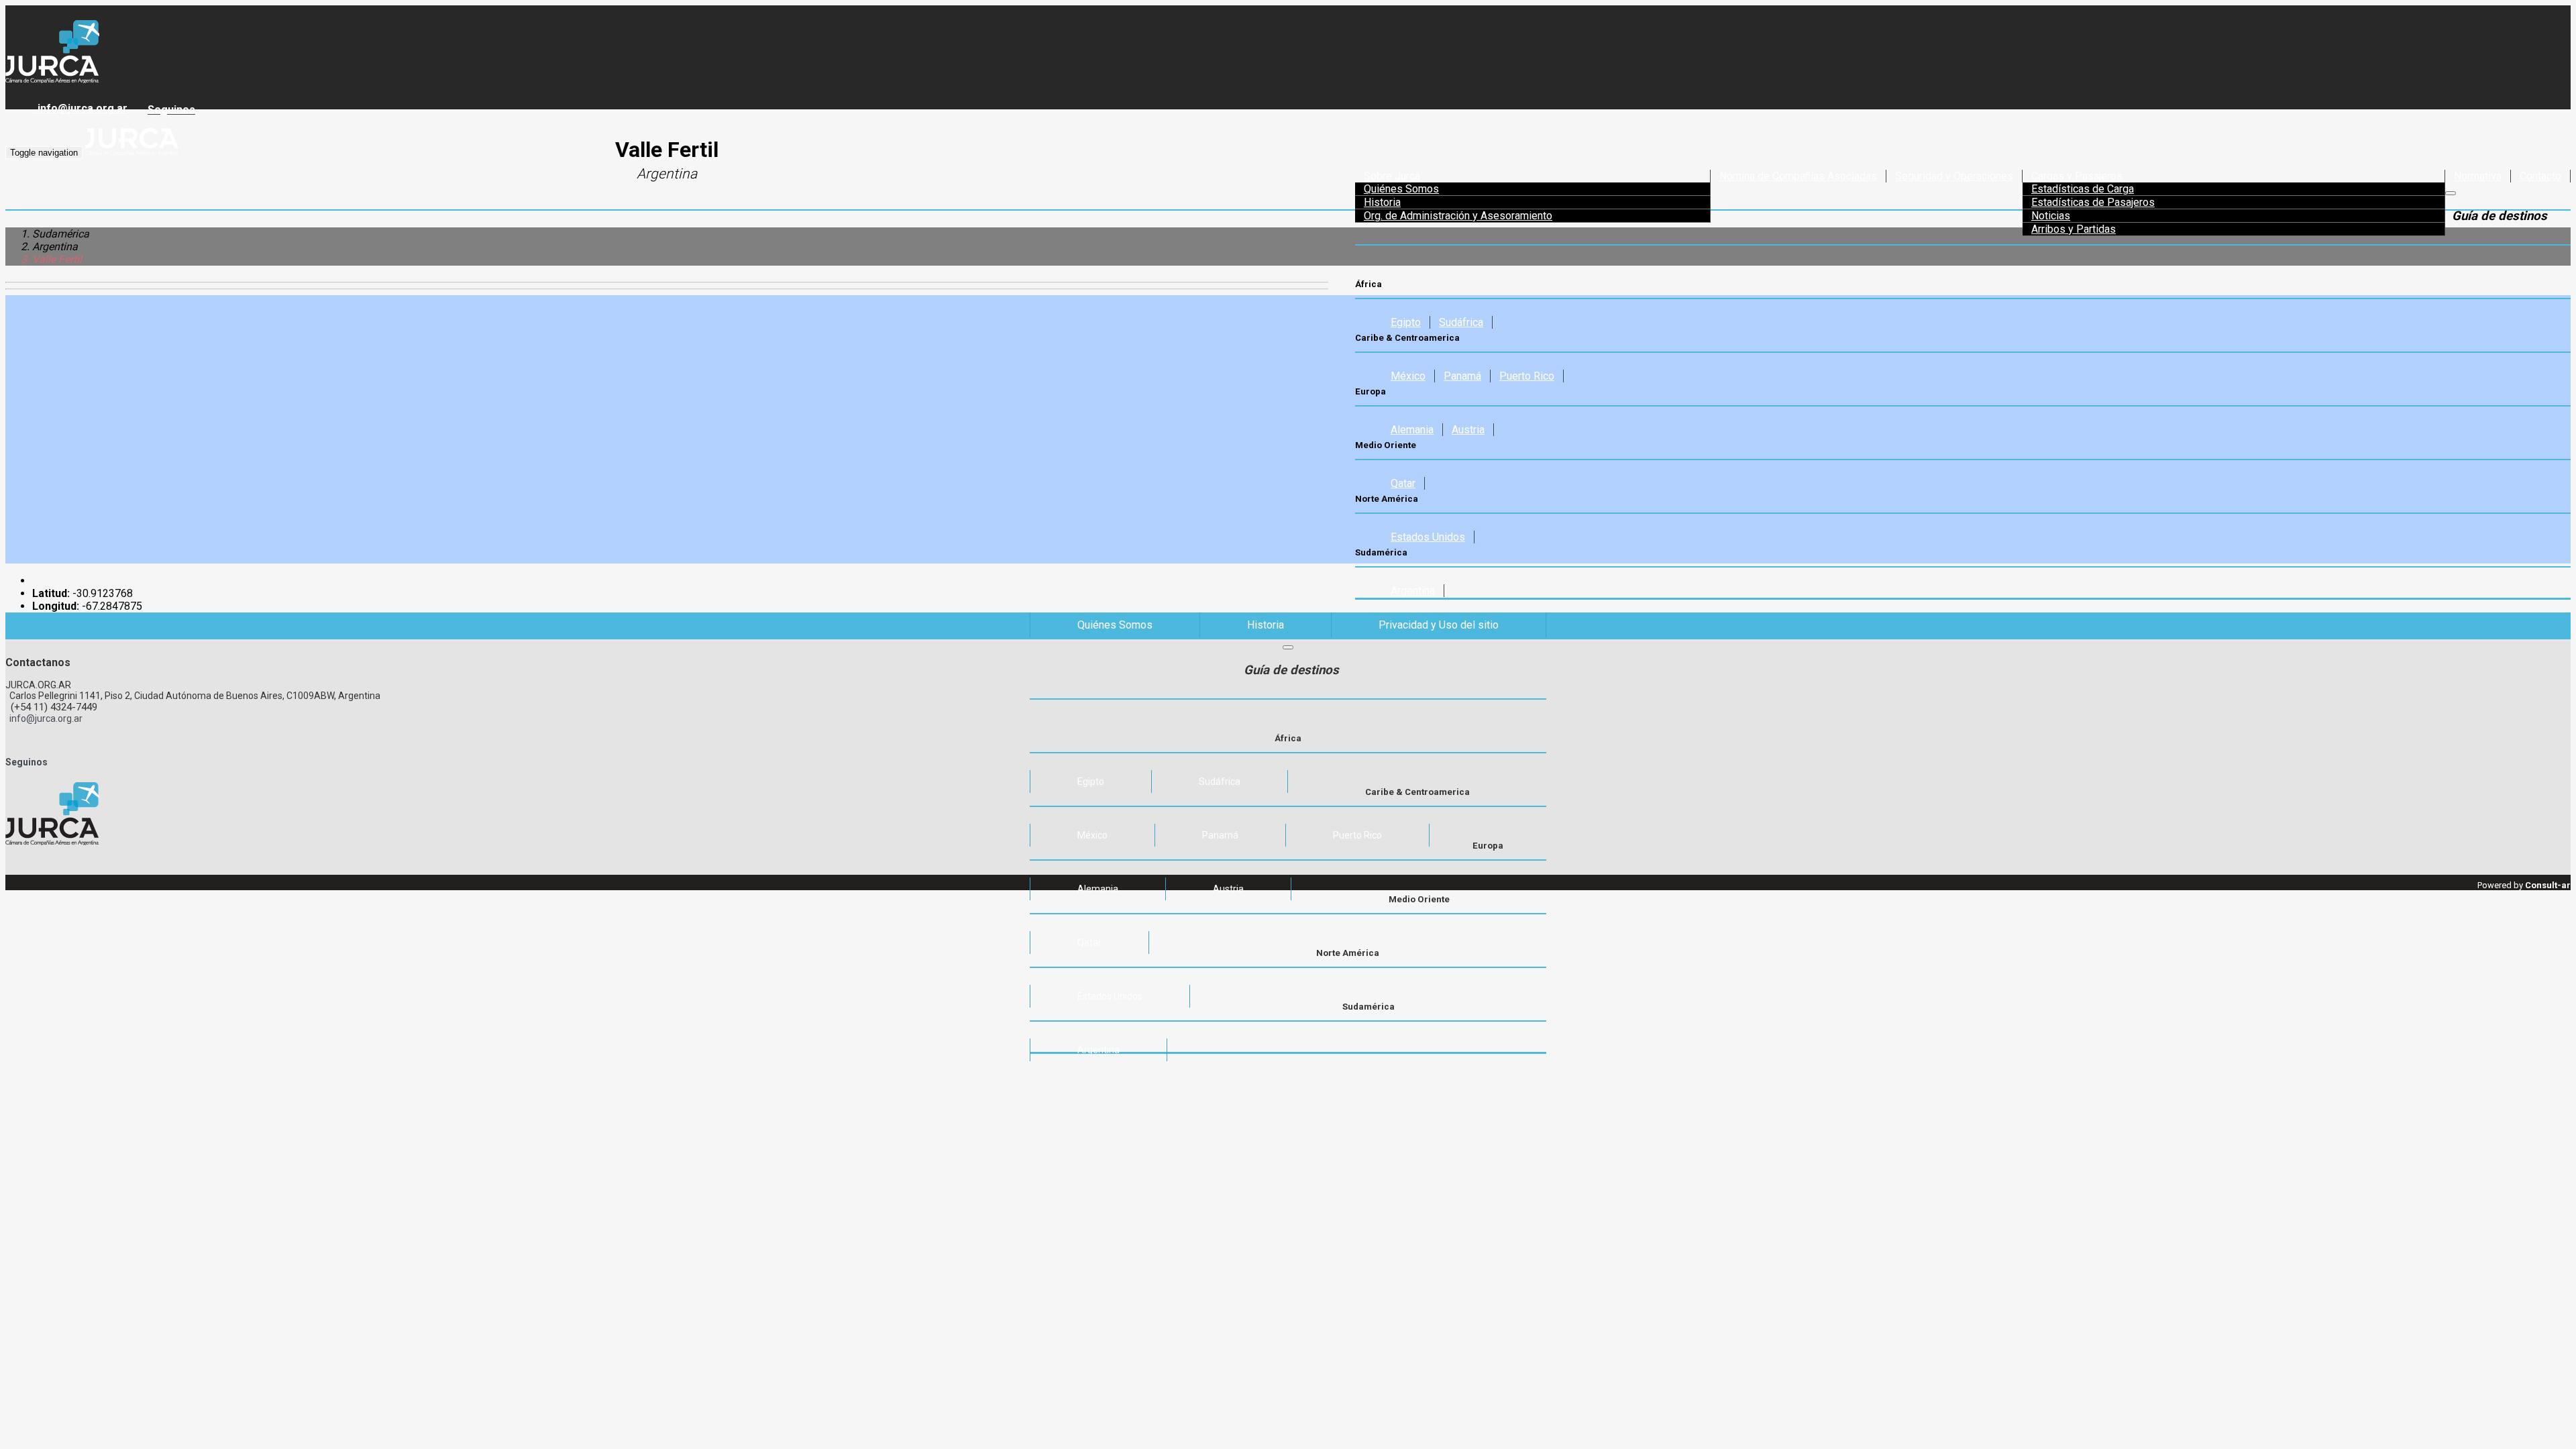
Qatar (1403, 483)
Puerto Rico (1527, 376)
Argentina (1413, 591)
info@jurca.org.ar (80, 108)
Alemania (1412, 430)
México (1408, 376)
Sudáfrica (1461, 322)
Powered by (2524, 885)
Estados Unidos (1428, 537)
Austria (1468, 430)
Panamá (1462, 376)
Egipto (1406, 322)
